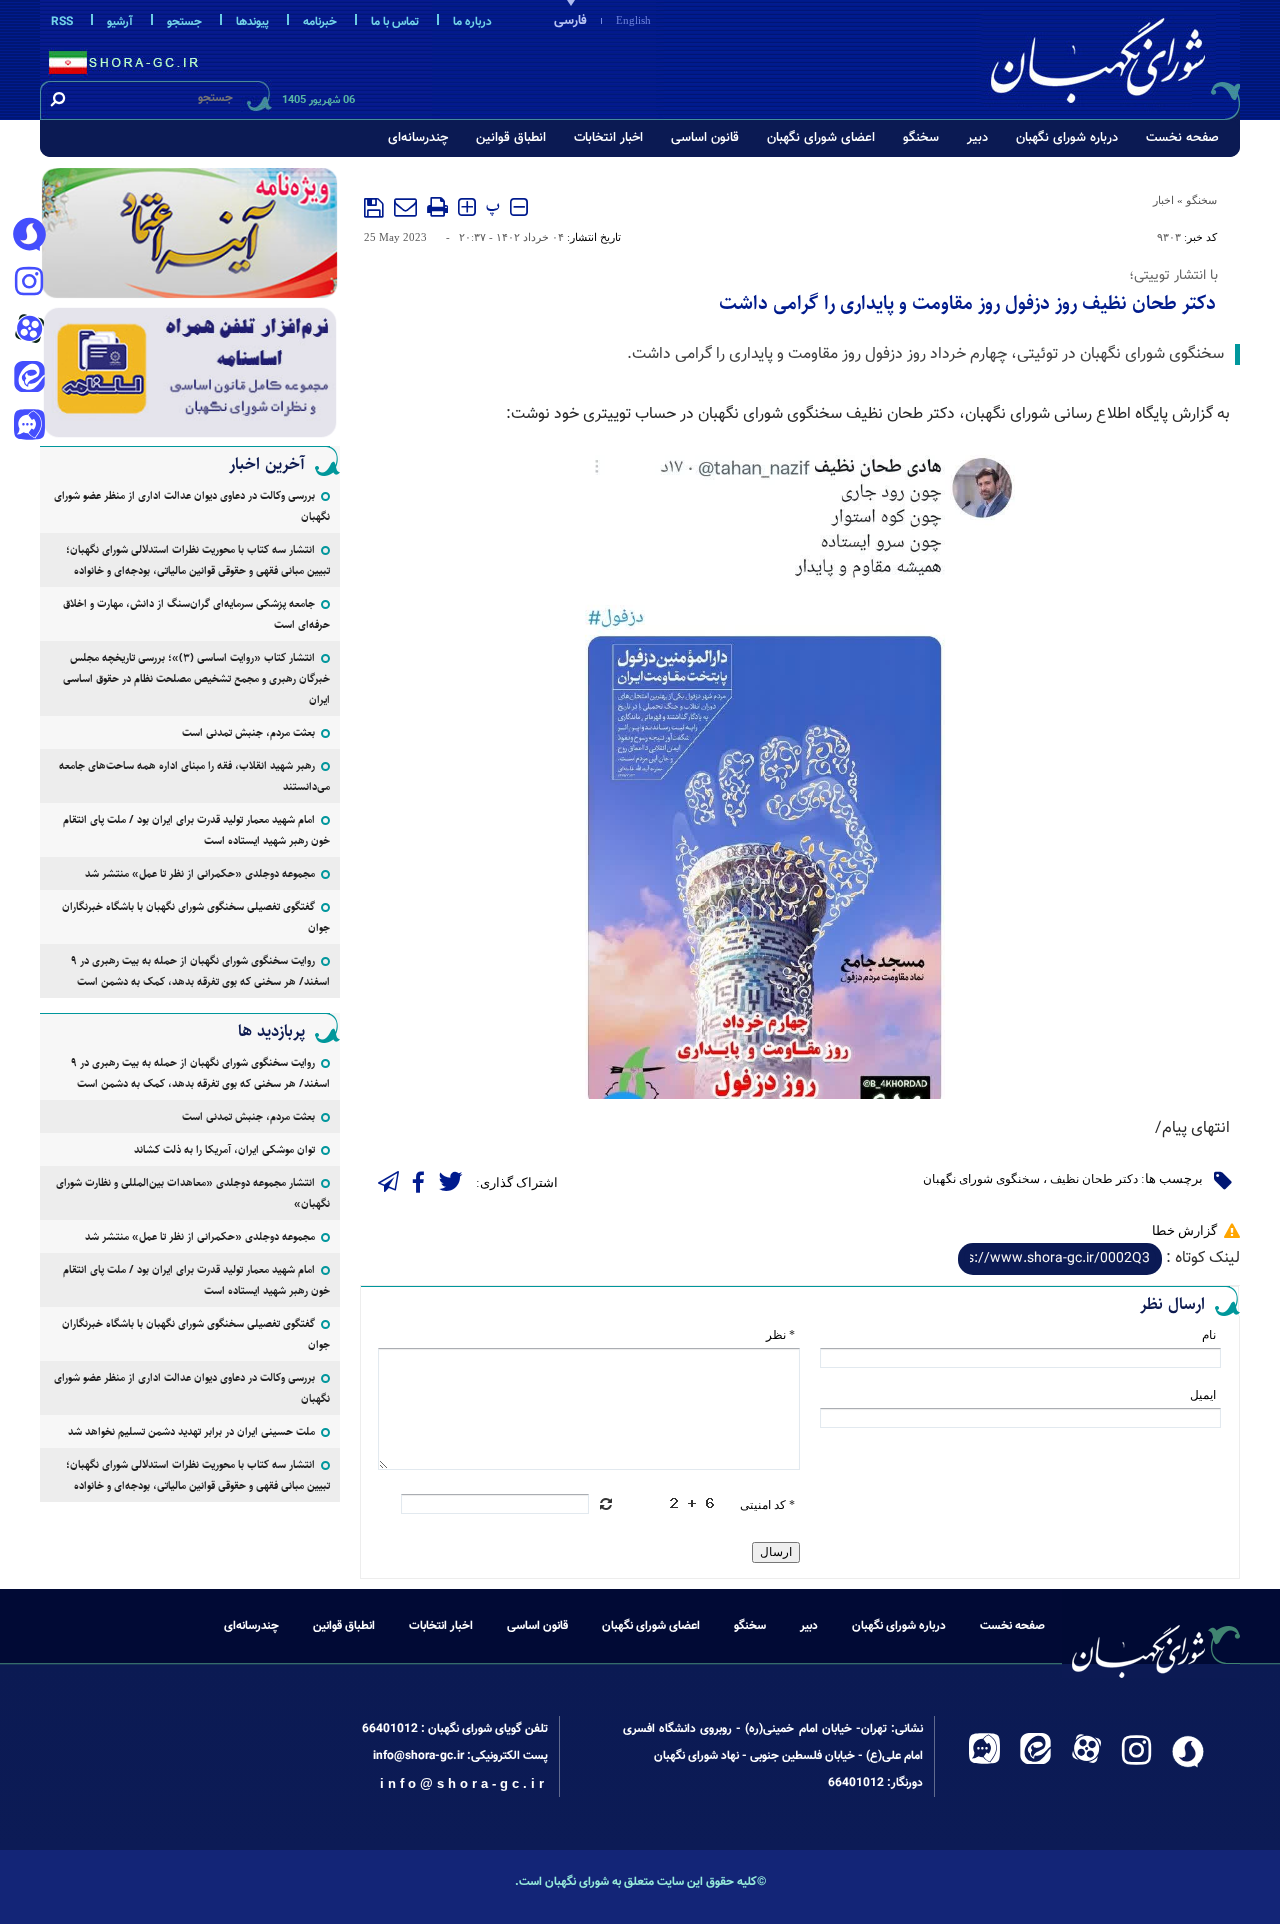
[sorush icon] (29, 235)
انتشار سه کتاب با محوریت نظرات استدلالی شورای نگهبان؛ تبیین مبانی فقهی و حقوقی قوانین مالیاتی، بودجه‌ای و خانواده (198, 560)
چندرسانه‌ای (418, 138)
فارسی (570, 21)
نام (1209, 1335)
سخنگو (921, 138)
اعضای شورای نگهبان (821, 138)
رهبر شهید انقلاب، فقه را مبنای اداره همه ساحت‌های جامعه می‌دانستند (194, 776)
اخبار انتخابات (608, 138)
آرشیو (120, 22)
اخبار (1163, 200)
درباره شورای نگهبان (1067, 138)
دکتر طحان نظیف (1094, 1179)
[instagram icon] (29, 283)
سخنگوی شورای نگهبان (981, 1179)
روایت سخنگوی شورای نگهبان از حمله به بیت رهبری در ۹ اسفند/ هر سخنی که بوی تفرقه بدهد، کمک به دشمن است (200, 971)
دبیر (977, 138)
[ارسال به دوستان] (405, 207)
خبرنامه (320, 22)
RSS (62, 22)
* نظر (780, 1335)
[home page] (1112, 56)
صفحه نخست (1182, 138)
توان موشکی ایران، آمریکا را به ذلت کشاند (224, 1149)
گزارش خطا (1184, 1230)
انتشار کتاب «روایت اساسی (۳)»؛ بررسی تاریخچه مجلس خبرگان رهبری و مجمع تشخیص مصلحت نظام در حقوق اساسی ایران (196, 678)
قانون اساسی (705, 138)
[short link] (1060, 1259)
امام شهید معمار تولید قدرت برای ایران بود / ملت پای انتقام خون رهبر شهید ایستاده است (196, 830)
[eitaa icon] (29, 379)
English (633, 20)
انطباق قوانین (511, 138)
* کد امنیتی (767, 1505)
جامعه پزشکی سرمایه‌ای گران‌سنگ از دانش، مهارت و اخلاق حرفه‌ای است (196, 614)
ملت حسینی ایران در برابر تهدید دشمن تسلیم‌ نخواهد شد (191, 1431)
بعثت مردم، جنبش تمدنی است (248, 732)
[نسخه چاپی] (437, 207)
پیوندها (252, 22)
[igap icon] (29, 427)
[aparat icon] (29, 331)
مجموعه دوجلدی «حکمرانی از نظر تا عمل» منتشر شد (200, 873)
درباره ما (472, 22)
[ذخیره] (374, 208)
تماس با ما (395, 22)
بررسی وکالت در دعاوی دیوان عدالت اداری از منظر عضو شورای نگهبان (192, 506)
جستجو (184, 22)
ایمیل (1203, 1395)
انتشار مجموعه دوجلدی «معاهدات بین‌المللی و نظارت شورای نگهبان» (193, 1193)
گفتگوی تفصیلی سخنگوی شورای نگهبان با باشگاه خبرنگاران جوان (196, 917)
